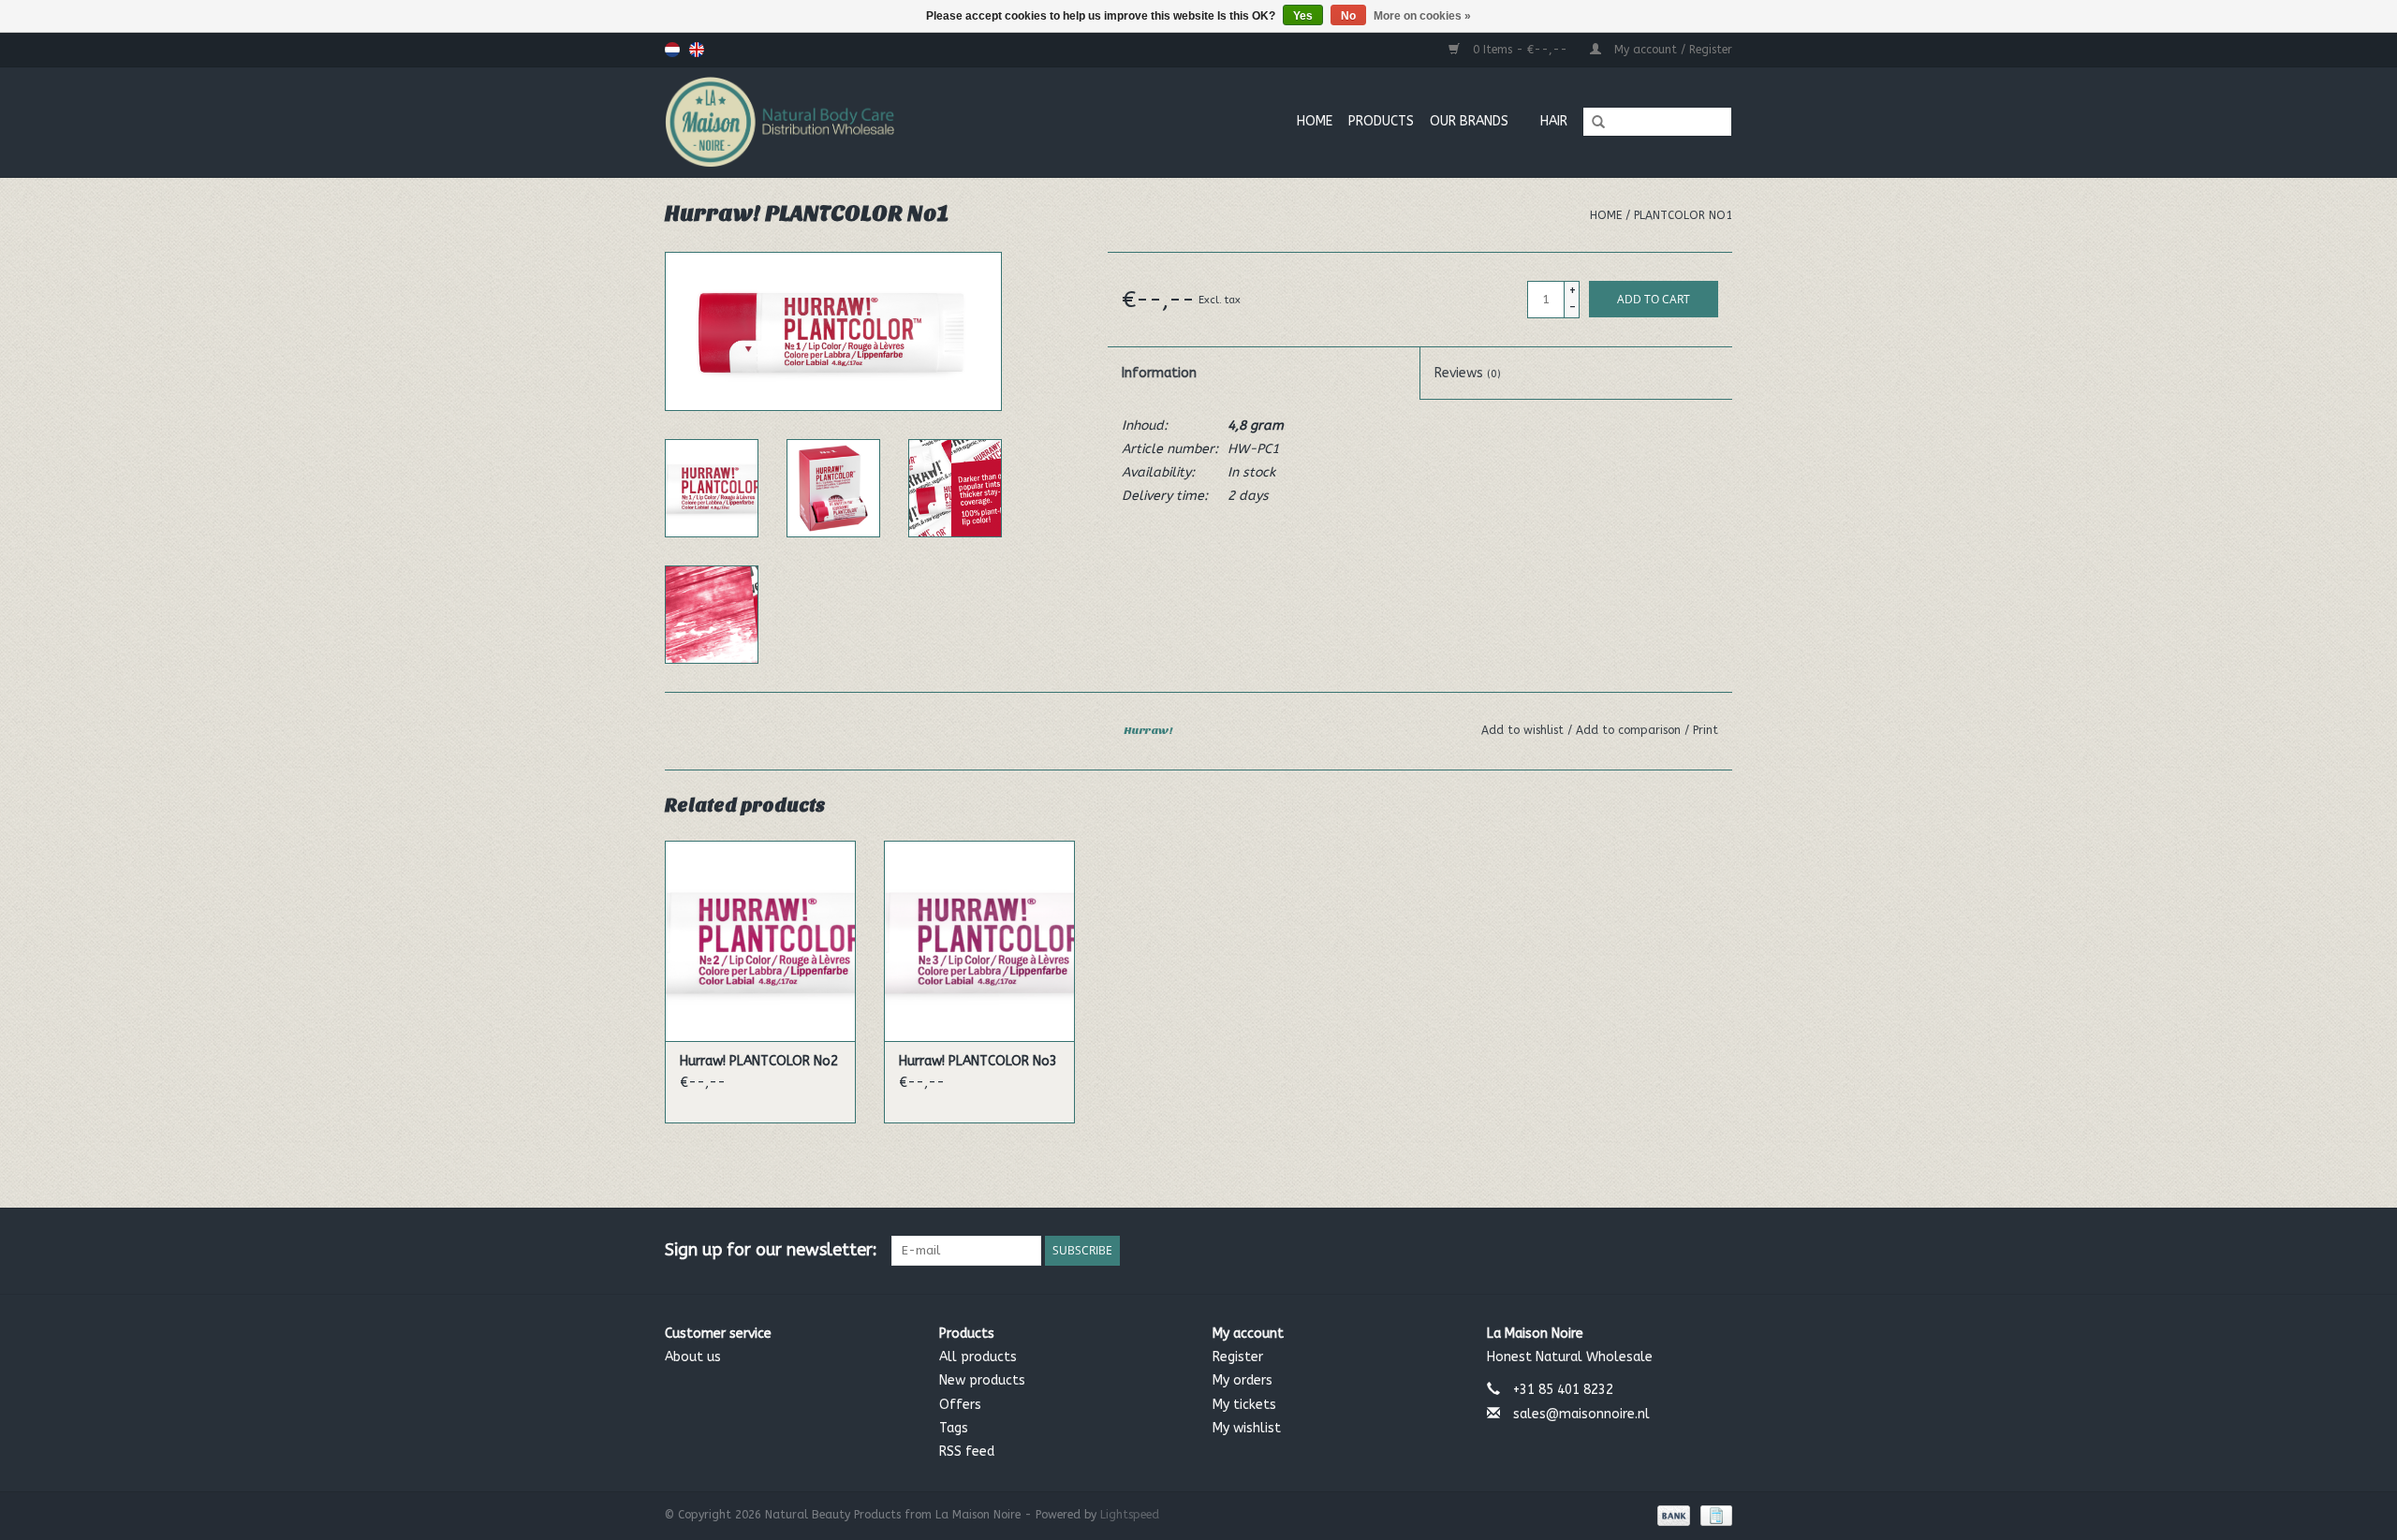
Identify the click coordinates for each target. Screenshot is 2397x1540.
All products (978, 1357)
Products (1381, 121)
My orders (1243, 1380)
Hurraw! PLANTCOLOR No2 (759, 1061)
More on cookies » (1422, 16)
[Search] (1592, 123)
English (697, 50)
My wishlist (1247, 1428)
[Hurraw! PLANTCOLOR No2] (760, 941)
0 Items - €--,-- (1520, 50)
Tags (954, 1428)
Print (1706, 730)
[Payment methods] (1672, 1515)
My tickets (1244, 1405)
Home (1315, 121)
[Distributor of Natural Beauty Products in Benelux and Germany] (847, 122)
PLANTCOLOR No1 (1683, 215)
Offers (960, 1405)
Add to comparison (1630, 730)
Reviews (1468, 373)
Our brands (1469, 121)
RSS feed (967, 1452)
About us (693, 1357)
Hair (1554, 121)
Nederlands (672, 50)
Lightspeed (1130, 1515)
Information (1159, 373)
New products (982, 1380)
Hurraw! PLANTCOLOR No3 (978, 1061)
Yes (1303, 16)
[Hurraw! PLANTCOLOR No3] (979, 941)
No (1348, 16)
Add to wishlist (1524, 730)
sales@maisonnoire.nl (1581, 1414)
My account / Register (1671, 50)
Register (1238, 1357)
